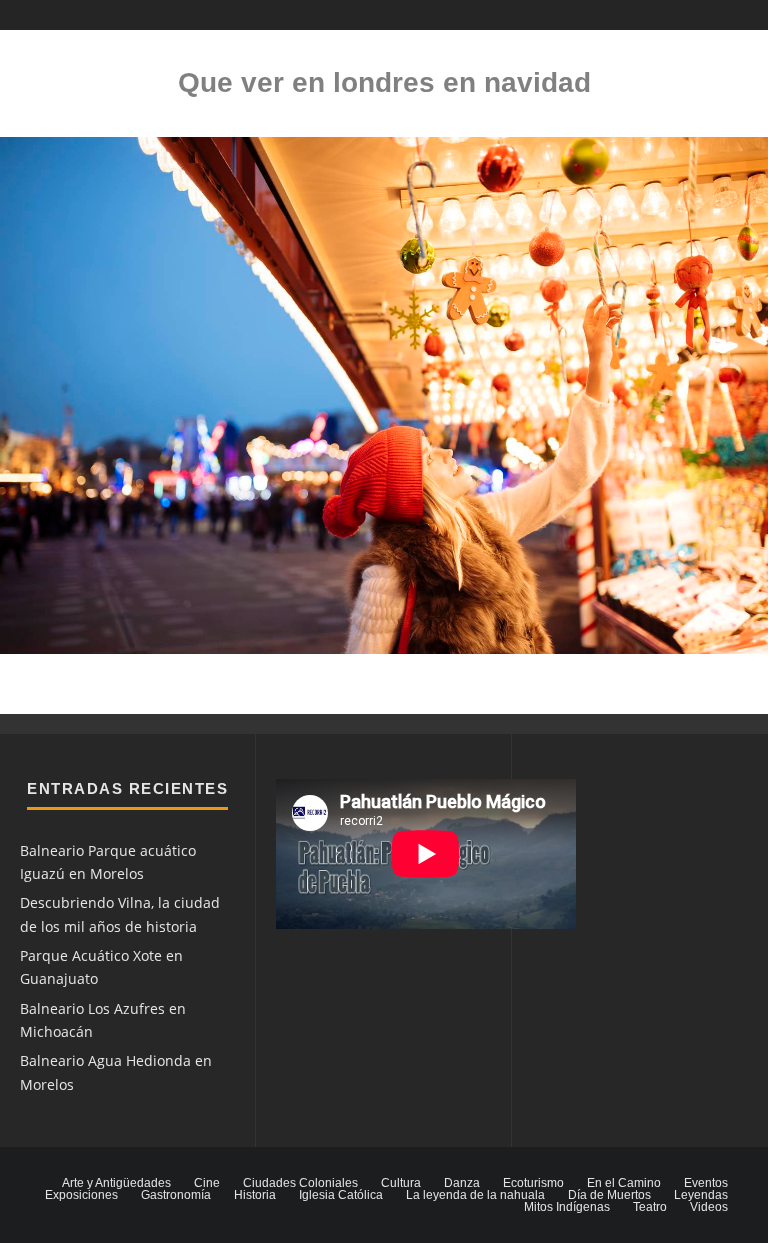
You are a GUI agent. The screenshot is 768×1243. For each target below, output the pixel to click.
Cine (207, 1183)
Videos (709, 1207)
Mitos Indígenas (567, 1207)
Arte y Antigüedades (116, 1183)
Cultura (401, 1183)
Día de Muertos (609, 1195)
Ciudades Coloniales (300, 1183)
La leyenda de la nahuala (475, 1195)
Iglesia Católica (341, 1195)
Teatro (650, 1207)
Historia (255, 1195)
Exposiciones (81, 1195)
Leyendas (701, 1195)
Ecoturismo (533, 1183)
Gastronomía (176, 1195)
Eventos (706, 1183)
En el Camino (624, 1183)
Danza (462, 1183)
